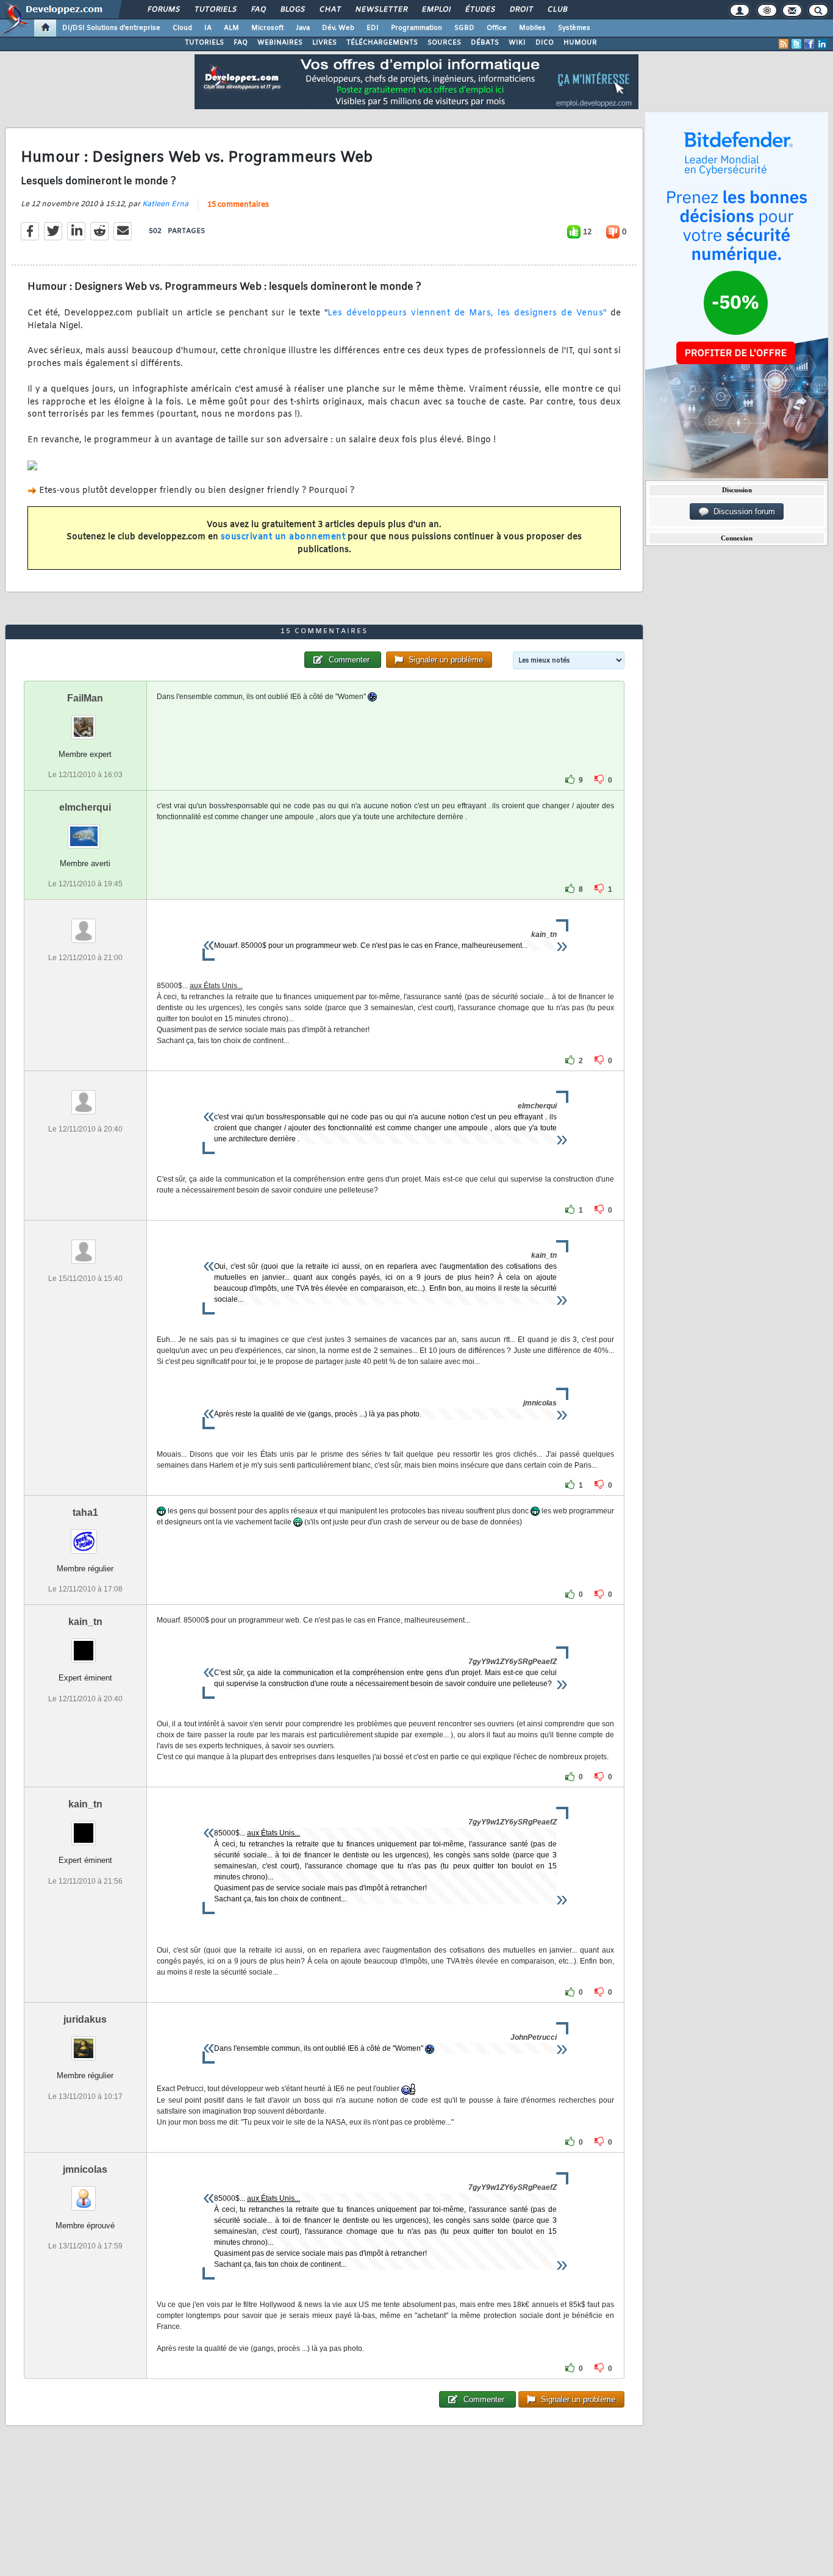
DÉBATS (485, 43)
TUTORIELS (204, 43)
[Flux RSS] (784, 44)
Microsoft (267, 28)
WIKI (517, 43)
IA (208, 28)
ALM (231, 28)
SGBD (464, 28)
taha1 (85, 1512)
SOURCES (444, 43)
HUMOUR (580, 43)
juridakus (85, 2019)
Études (480, 10)
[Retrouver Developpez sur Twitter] (796, 44)
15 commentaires (238, 205)
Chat (330, 10)
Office (497, 28)
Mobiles (532, 28)
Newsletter (381, 10)
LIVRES (324, 43)
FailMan (85, 698)
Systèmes (574, 28)
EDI (373, 28)
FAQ (258, 10)
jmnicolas (85, 2169)
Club (557, 10)
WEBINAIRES (280, 43)
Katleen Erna (165, 204)
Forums (163, 10)
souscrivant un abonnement (283, 537)
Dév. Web (338, 28)
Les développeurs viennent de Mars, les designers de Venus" (467, 313)
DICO (545, 43)
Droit (521, 10)
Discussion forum (742, 511)
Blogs (292, 10)
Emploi (436, 10)
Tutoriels (215, 10)
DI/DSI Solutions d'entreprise (111, 28)
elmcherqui (85, 807)
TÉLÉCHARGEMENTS (382, 43)
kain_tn (85, 1622)
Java (303, 28)
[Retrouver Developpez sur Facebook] (809, 44)
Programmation (416, 28)
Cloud (182, 28)
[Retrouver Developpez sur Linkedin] (822, 44)
